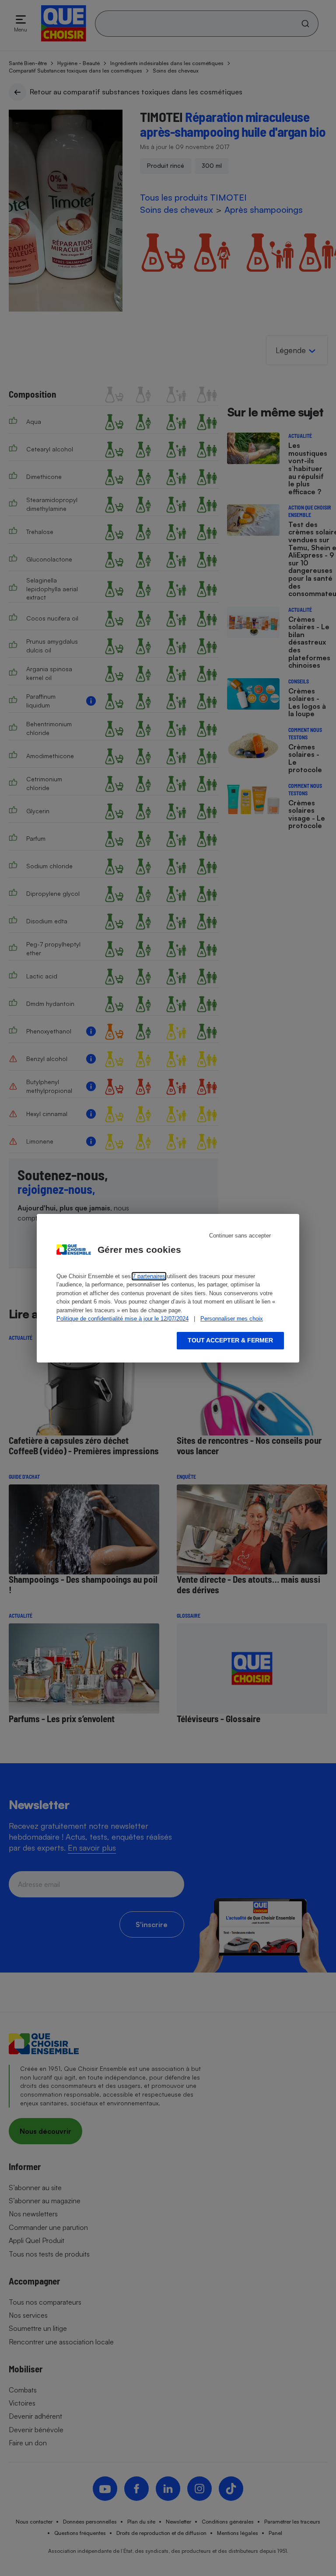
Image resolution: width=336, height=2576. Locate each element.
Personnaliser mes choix (232, 1319)
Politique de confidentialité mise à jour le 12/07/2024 (122, 1319)
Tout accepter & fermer (230, 1340)
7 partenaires (149, 1276)
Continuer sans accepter (240, 1236)
